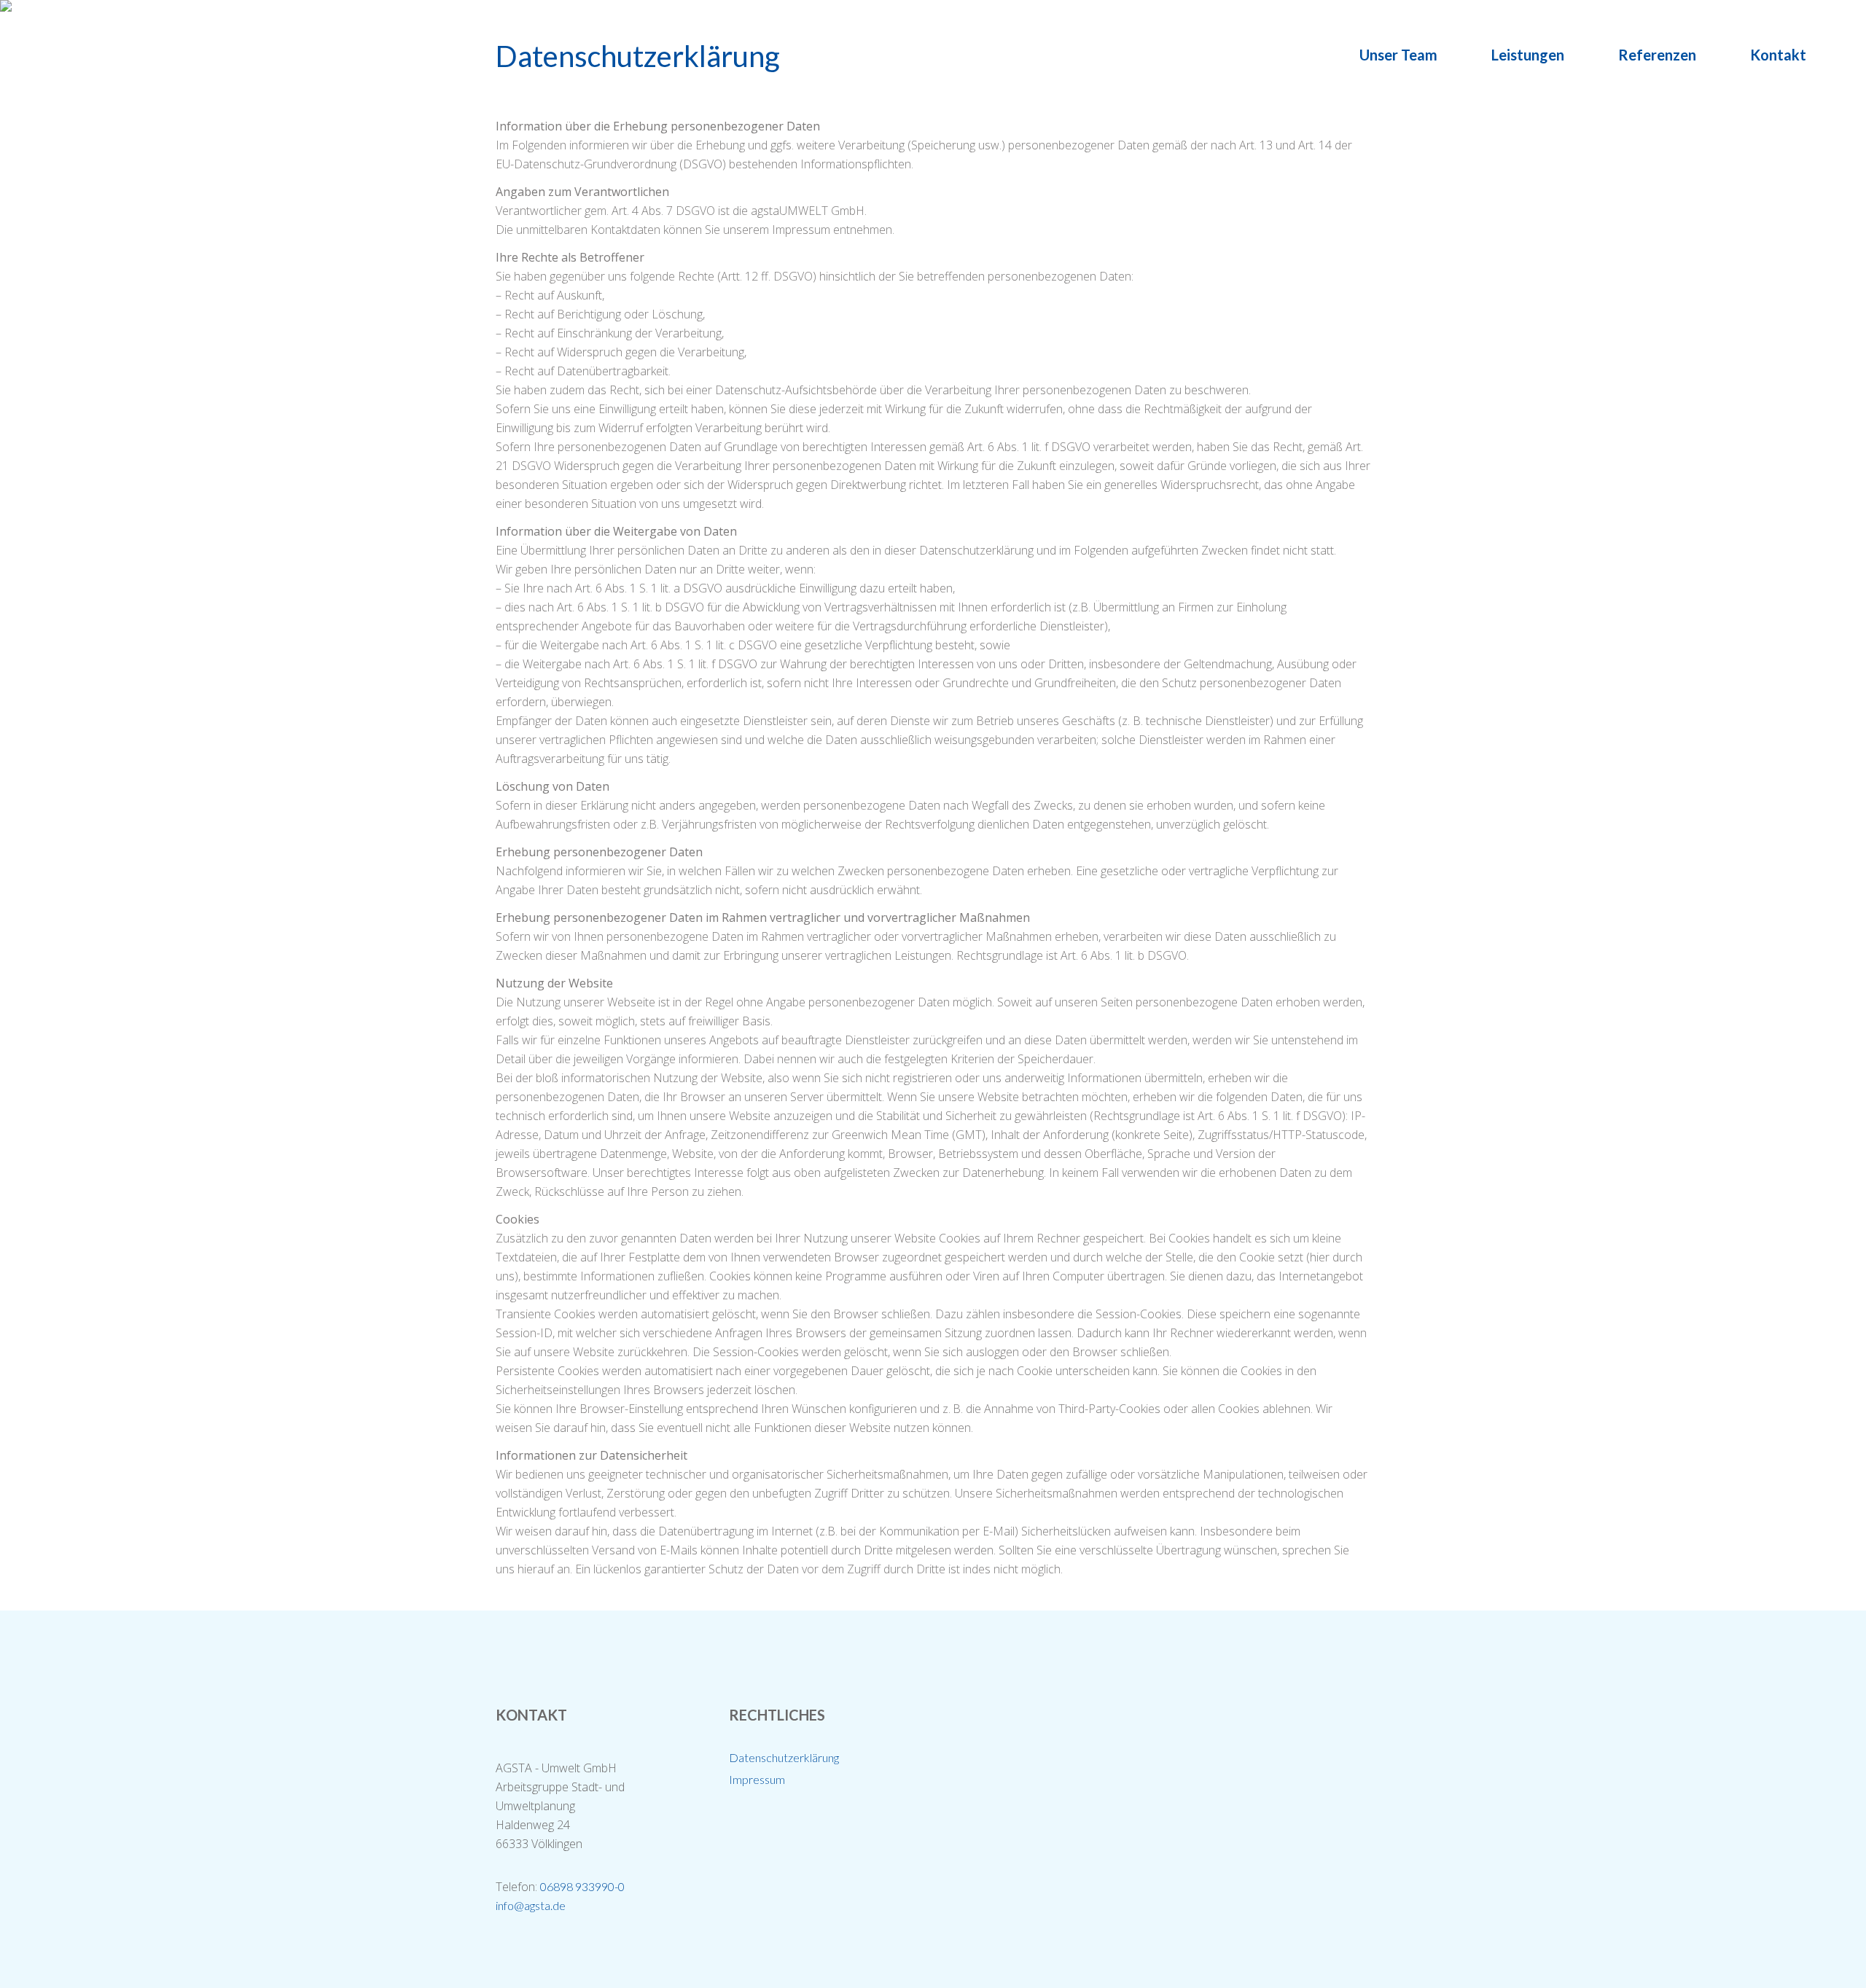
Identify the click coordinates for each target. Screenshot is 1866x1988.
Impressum (757, 1779)
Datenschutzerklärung (784, 1757)
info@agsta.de (531, 1905)
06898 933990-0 (582, 1886)
